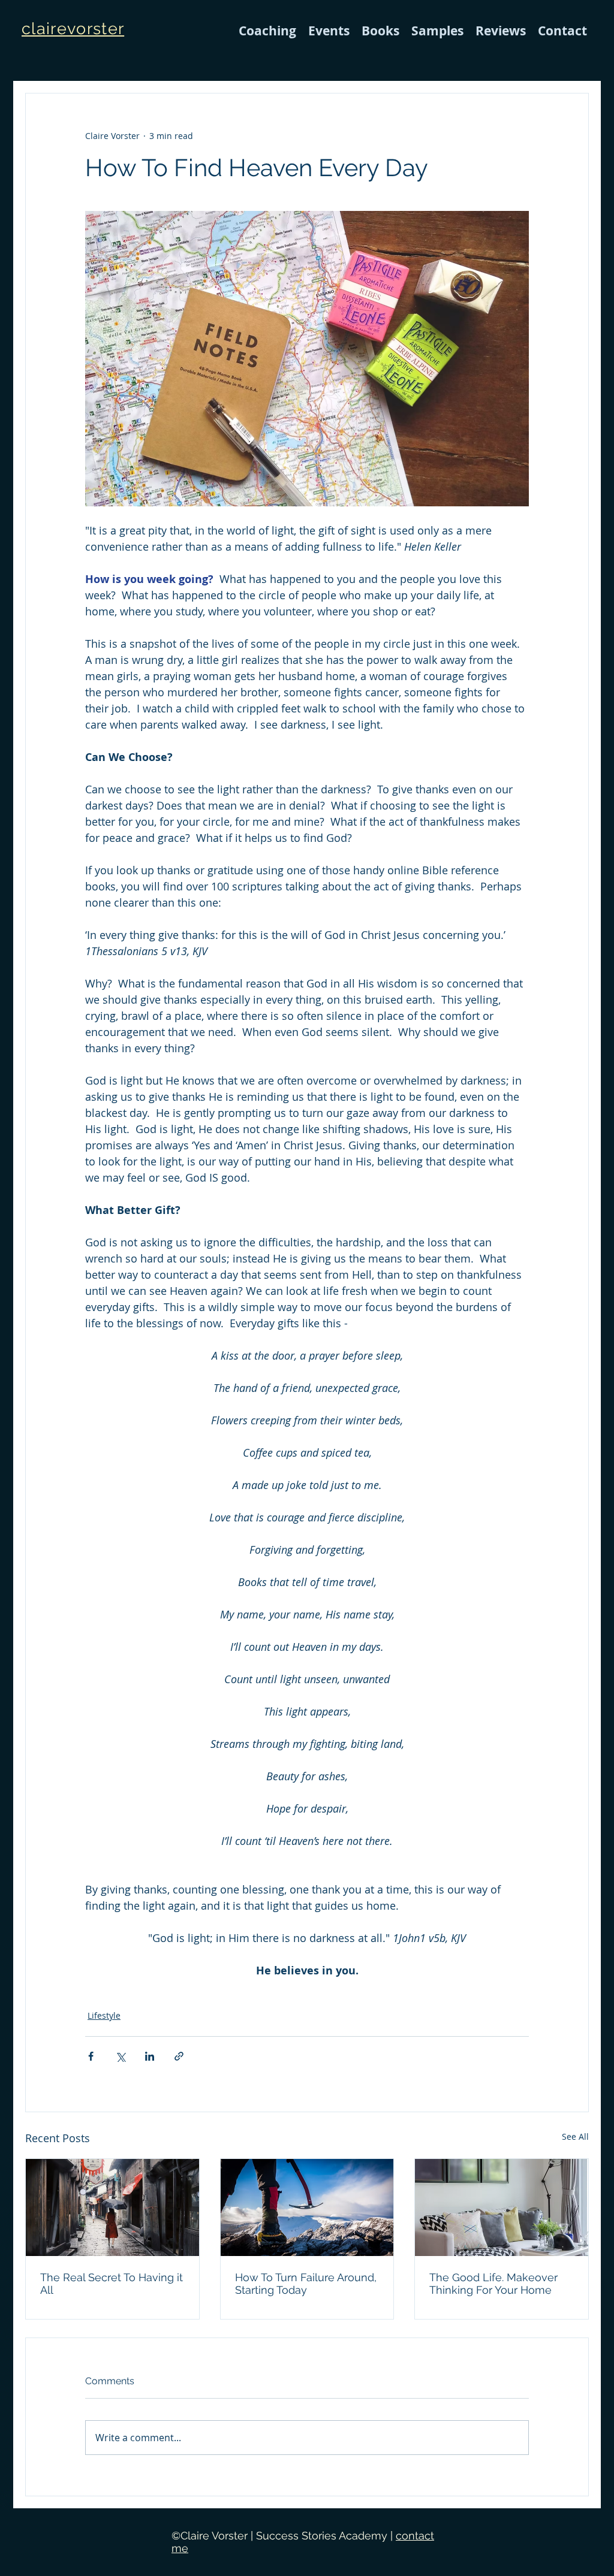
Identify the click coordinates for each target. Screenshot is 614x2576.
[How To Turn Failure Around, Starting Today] (307, 2207)
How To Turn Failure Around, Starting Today (306, 2284)
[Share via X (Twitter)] (120, 2056)
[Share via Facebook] (91, 2056)
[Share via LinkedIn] (150, 2056)
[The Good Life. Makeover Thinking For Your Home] (502, 2207)
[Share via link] (179, 2056)
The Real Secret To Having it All (112, 2284)
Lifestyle (104, 2015)
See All (575, 2136)
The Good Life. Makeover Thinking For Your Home (493, 2284)
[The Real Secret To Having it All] (112, 2207)
